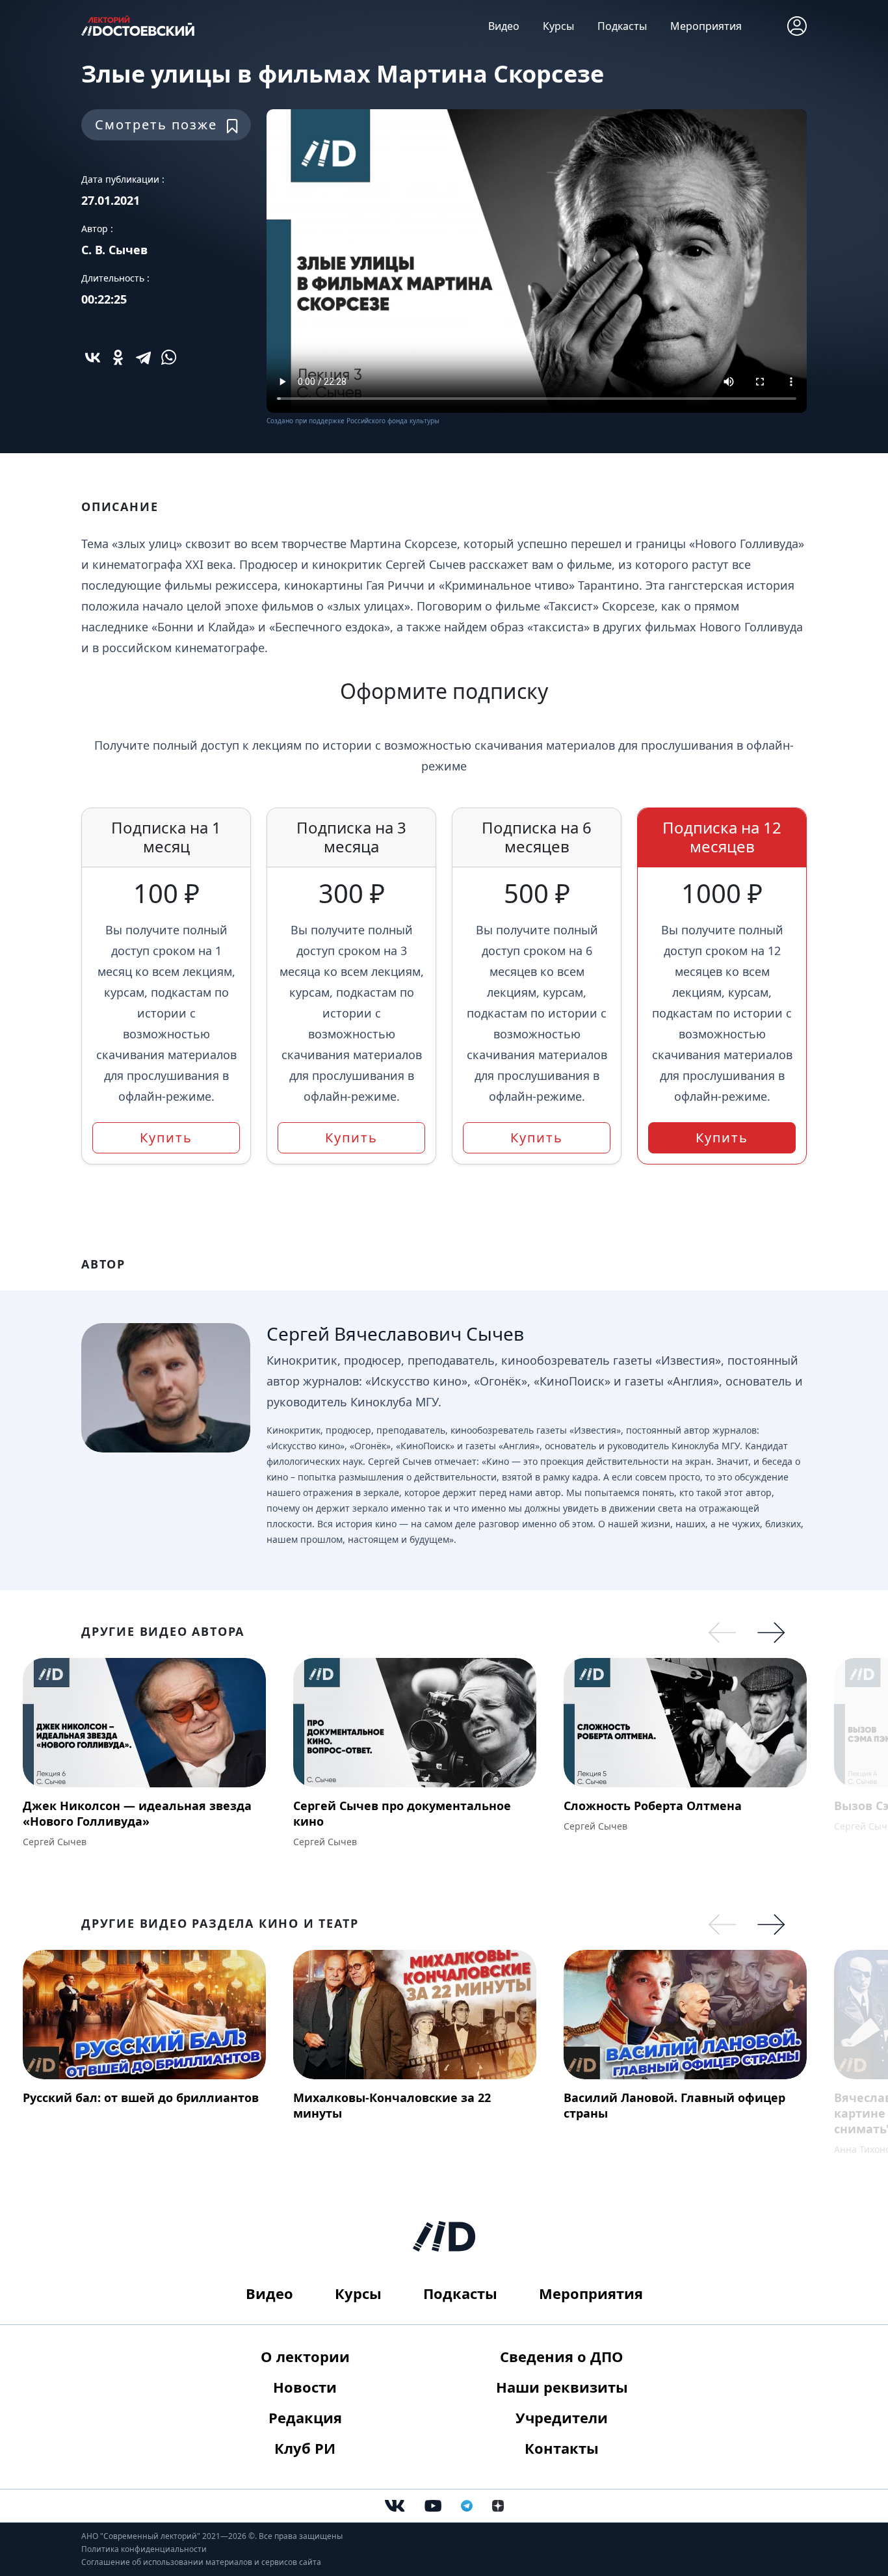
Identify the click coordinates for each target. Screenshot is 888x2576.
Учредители (562, 2417)
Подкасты (622, 26)
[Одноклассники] (118, 357)
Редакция (305, 2417)
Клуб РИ (305, 2448)
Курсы (558, 26)
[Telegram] (143, 357)
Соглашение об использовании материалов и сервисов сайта (201, 2562)
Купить (166, 1137)
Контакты (562, 2448)
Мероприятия (706, 26)
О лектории (305, 2356)
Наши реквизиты (562, 2387)
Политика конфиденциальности (144, 2549)
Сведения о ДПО (562, 2356)
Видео (504, 26)
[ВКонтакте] (93, 357)
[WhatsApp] (169, 357)
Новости (305, 2387)
